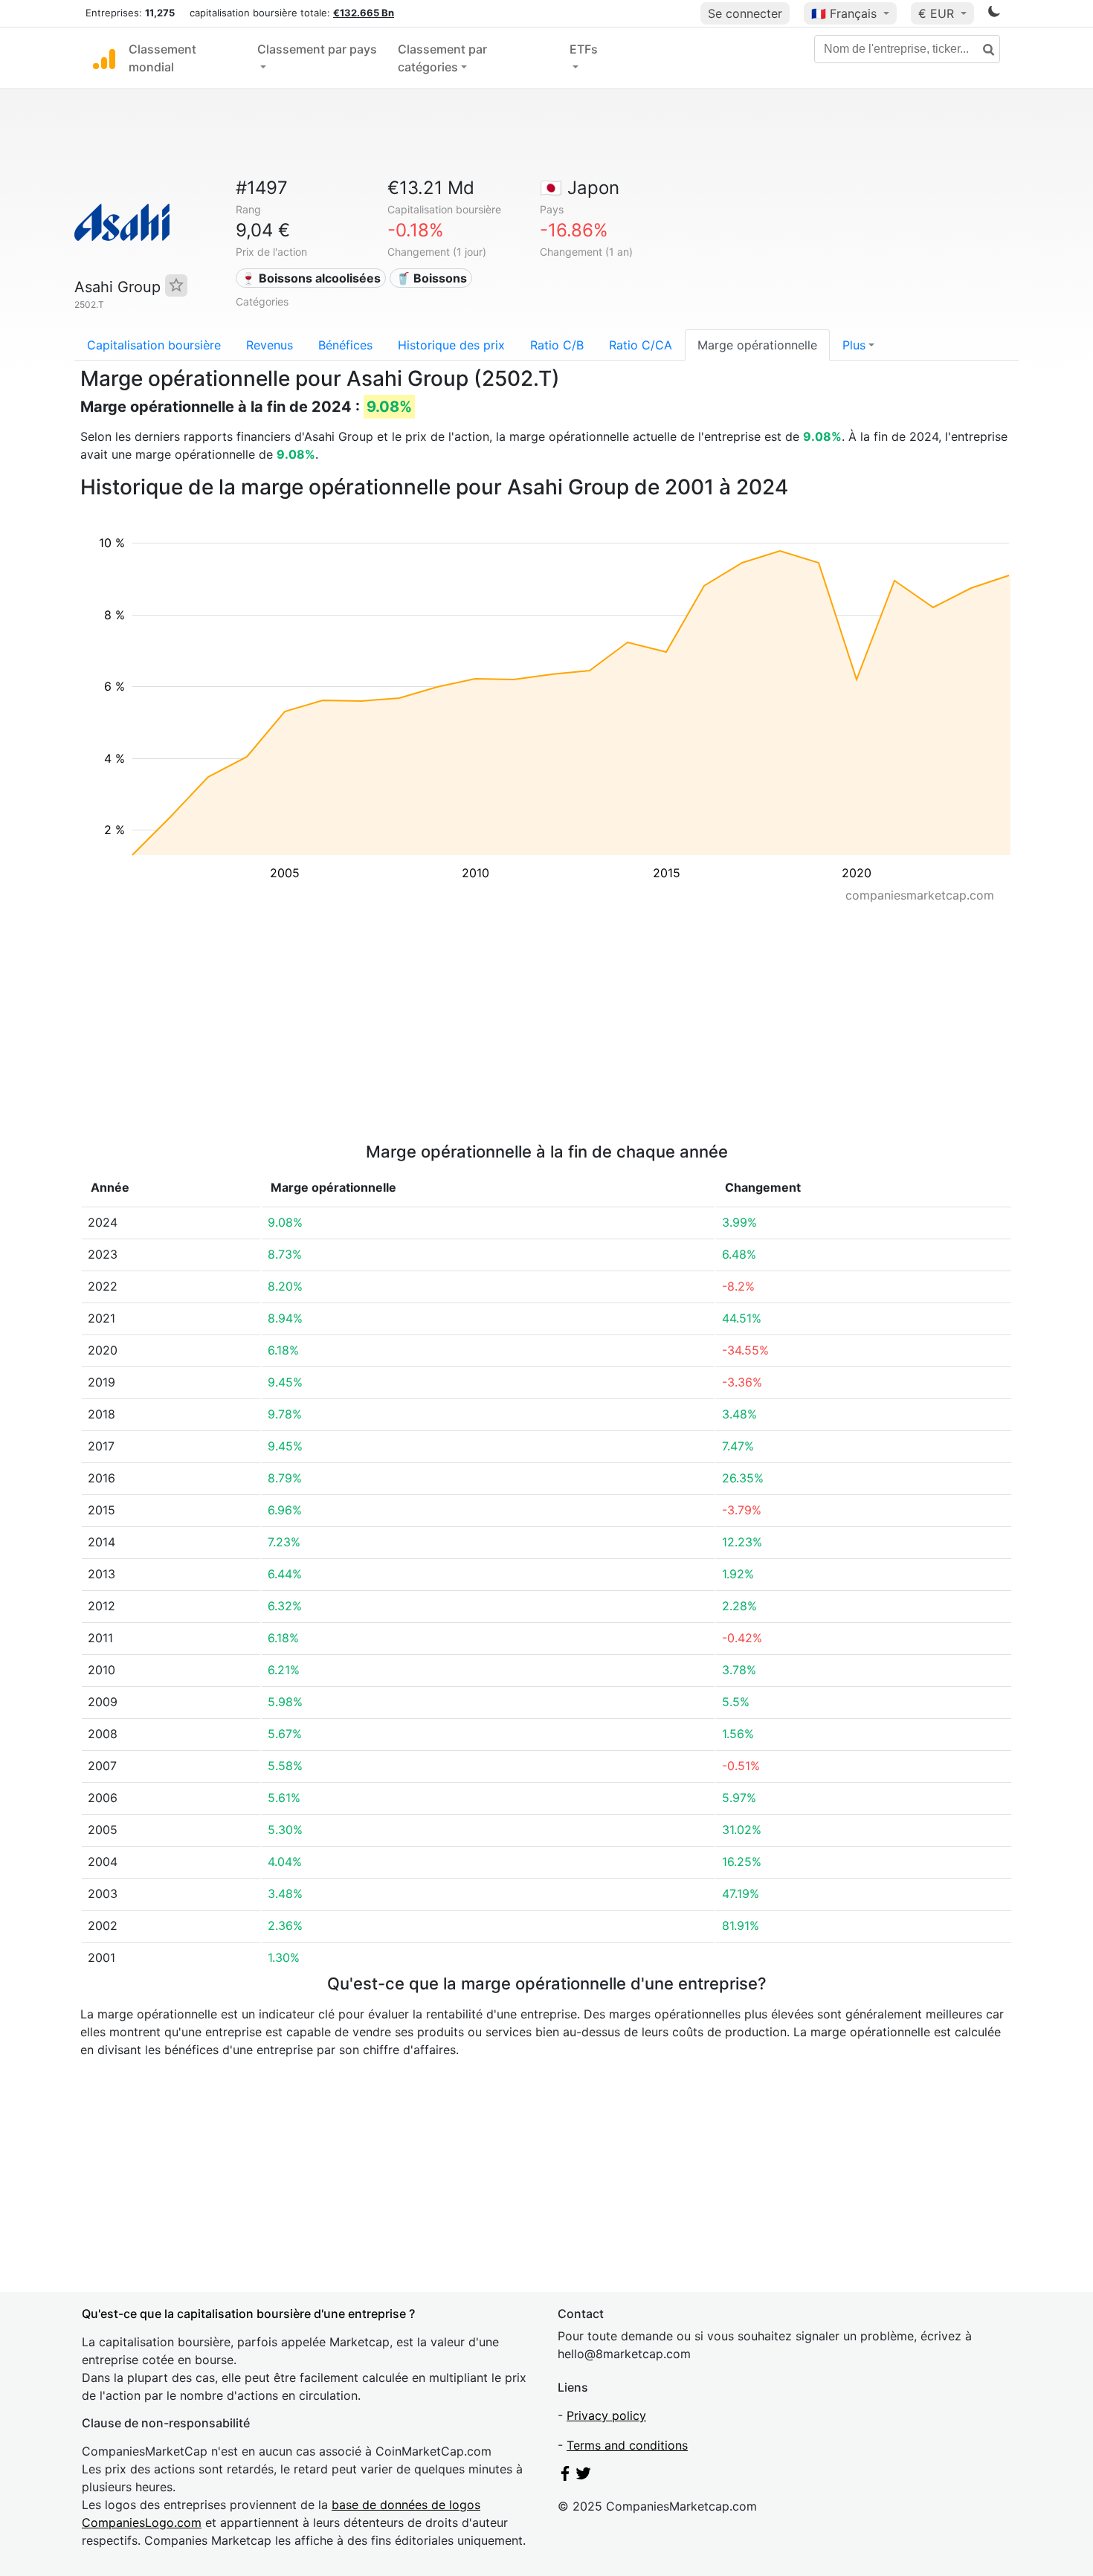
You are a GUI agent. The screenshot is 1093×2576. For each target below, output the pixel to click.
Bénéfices (345, 345)
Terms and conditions (627, 2445)
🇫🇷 (844, 13)
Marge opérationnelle (757, 345)
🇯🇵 (580, 188)
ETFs (584, 49)
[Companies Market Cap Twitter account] (584, 2476)
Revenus (270, 345)
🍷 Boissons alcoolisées (311, 278)
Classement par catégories (442, 58)
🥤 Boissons (431, 278)
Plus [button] (854, 345)
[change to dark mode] (994, 14)
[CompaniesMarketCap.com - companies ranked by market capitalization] (104, 58)
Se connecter (745, 13)
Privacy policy (606, 2415)
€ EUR (938, 13)
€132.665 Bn (364, 13)
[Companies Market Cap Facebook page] (565, 2476)
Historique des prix (451, 345)
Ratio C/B (557, 345)
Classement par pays (317, 49)
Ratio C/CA (641, 345)
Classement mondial (162, 58)
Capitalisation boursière (154, 345)
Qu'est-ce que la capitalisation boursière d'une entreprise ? (248, 2314)
